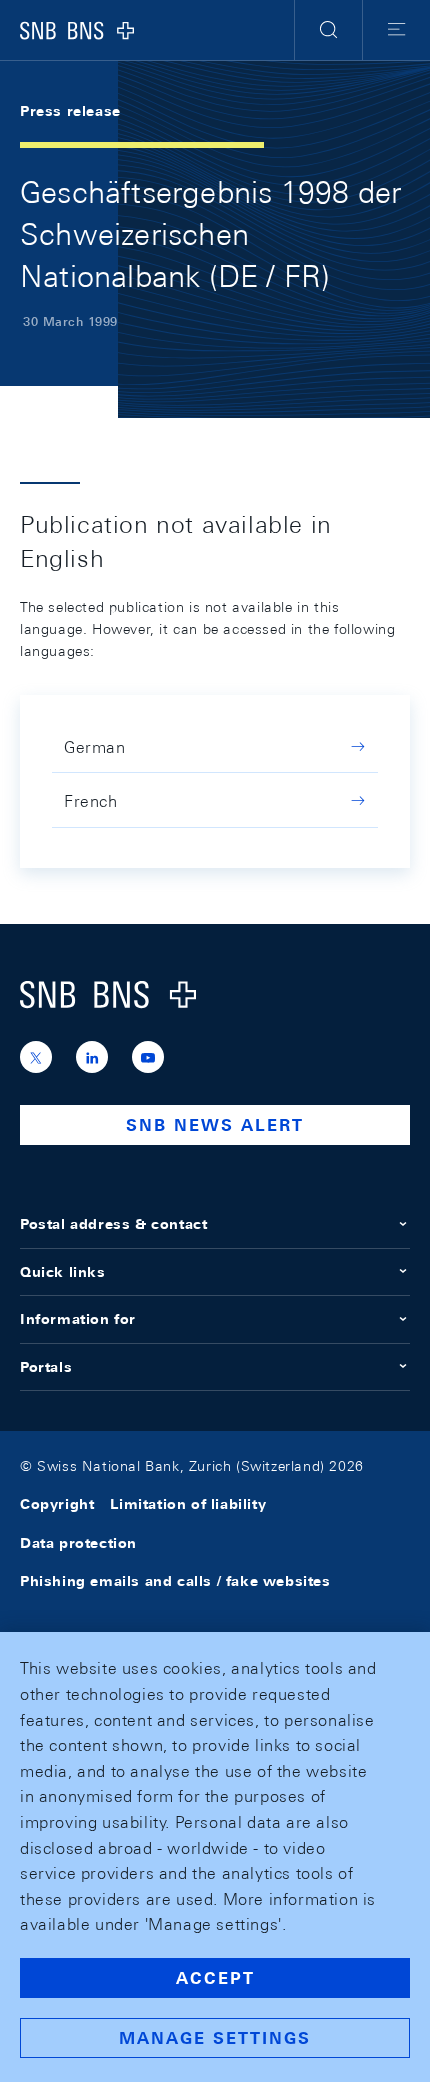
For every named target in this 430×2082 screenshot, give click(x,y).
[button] (328, 30)
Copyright (57, 1504)
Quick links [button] (63, 1272)
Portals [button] (46, 1367)
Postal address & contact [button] (113, 1224)
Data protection (78, 1543)
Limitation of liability (188, 1504)
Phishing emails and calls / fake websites (175, 1581)
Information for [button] (78, 1319)
